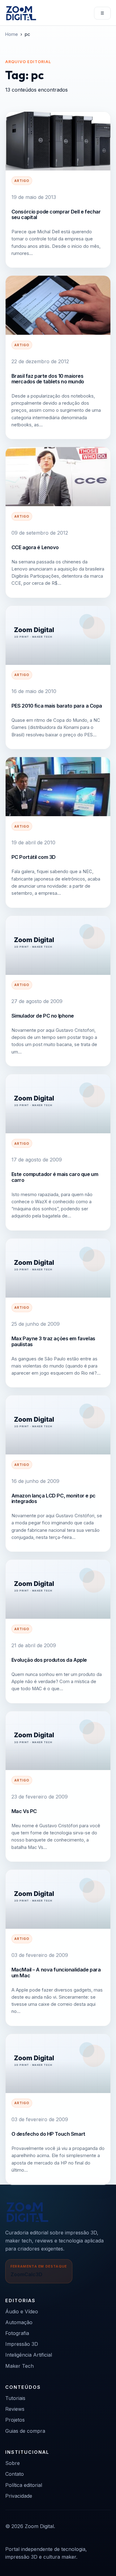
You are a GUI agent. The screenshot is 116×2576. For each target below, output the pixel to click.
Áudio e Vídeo (22, 2311)
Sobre (13, 2463)
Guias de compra (25, 2431)
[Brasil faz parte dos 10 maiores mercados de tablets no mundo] (58, 305)
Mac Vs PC (24, 1811)
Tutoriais (15, 2398)
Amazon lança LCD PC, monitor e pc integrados (54, 1498)
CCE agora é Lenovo (35, 547)
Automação (19, 2322)
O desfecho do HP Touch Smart (48, 2134)
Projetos (15, 2420)
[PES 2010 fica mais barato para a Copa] (58, 635)
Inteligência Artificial (29, 2355)
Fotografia (17, 2333)
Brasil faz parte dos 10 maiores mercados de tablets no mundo (48, 379)
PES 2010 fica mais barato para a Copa (57, 706)
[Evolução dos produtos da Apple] (58, 1589)
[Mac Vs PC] (58, 1741)
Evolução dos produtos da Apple (49, 1660)
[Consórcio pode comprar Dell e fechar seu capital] (58, 141)
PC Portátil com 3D (34, 857)
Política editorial (24, 2485)
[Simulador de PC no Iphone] (58, 945)
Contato (15, 2474)
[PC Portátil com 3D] (58, 787)
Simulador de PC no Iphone (43, 1016)
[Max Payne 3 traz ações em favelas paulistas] (58, 1268)
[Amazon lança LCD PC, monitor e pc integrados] (58, 1425)
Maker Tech (19, 2366)
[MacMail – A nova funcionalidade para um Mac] (58, 1899)
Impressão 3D (22, 2344)
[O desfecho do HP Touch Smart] (58, 2063)
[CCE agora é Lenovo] (58, 477)
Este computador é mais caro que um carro (55, 1177)
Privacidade (19, 2496)
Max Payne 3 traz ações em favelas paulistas (53, 1341)
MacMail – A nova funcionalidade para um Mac (56, 1972)
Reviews (15, 2409)
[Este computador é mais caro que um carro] (58, 1104)
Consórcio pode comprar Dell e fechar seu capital (56, 214)
